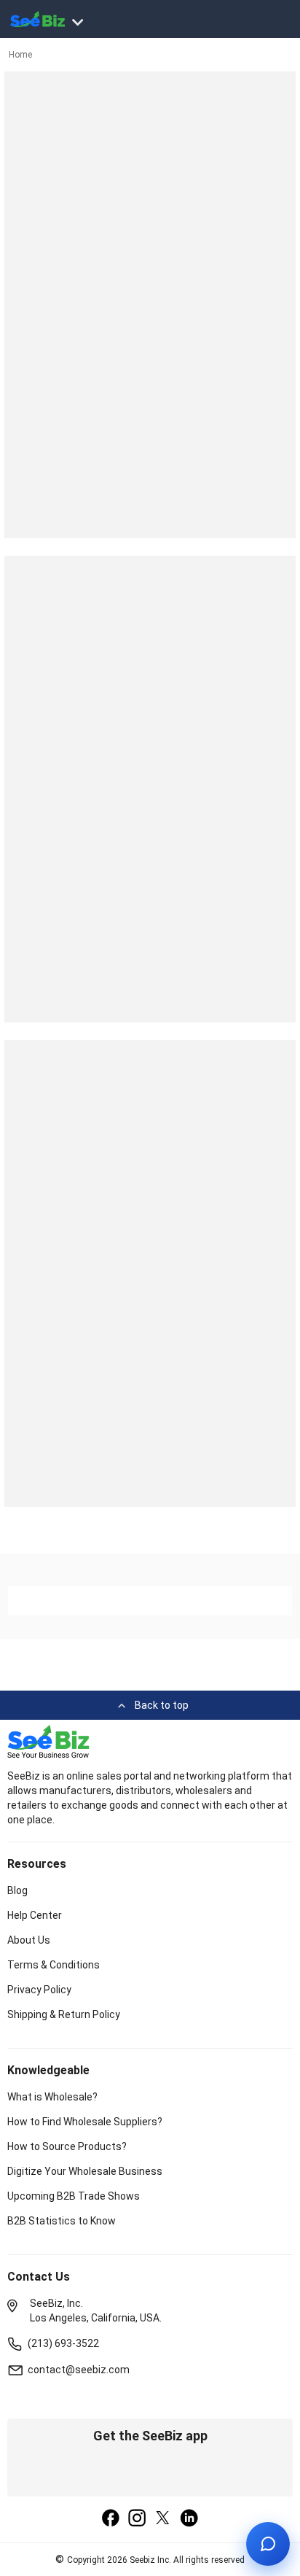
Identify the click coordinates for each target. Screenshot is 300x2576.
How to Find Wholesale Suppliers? (85, 2122)
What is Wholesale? (52, 2097)
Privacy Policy (39, 1990)
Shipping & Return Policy (64, 2014)
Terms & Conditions (54, 1965)
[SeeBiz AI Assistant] (268, 2544)
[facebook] (111, 2519)
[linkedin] (189, 2519)
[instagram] (137, 2519)
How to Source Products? (67, 2146)
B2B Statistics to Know (62, 2221)
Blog (17, 1890)
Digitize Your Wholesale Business (85, 2171)
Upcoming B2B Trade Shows (74, 2196)
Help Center (35, 1915)
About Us (29, 1940)
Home (20, 55)
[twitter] (163, 2519)
